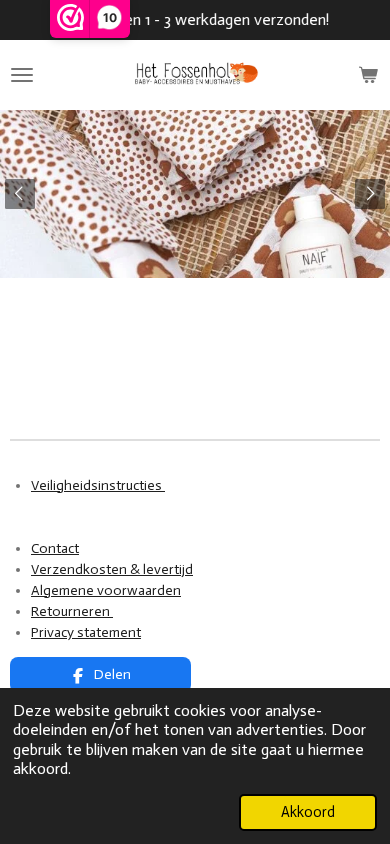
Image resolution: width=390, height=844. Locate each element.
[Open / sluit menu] (22, 75)
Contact (55, 548)
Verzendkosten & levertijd (112, 569)
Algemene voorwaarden (106, 590)
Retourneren (72, 611)
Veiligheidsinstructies (98, 485)
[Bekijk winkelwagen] (368, 75)
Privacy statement (86, 632)
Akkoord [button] (308, 812)
